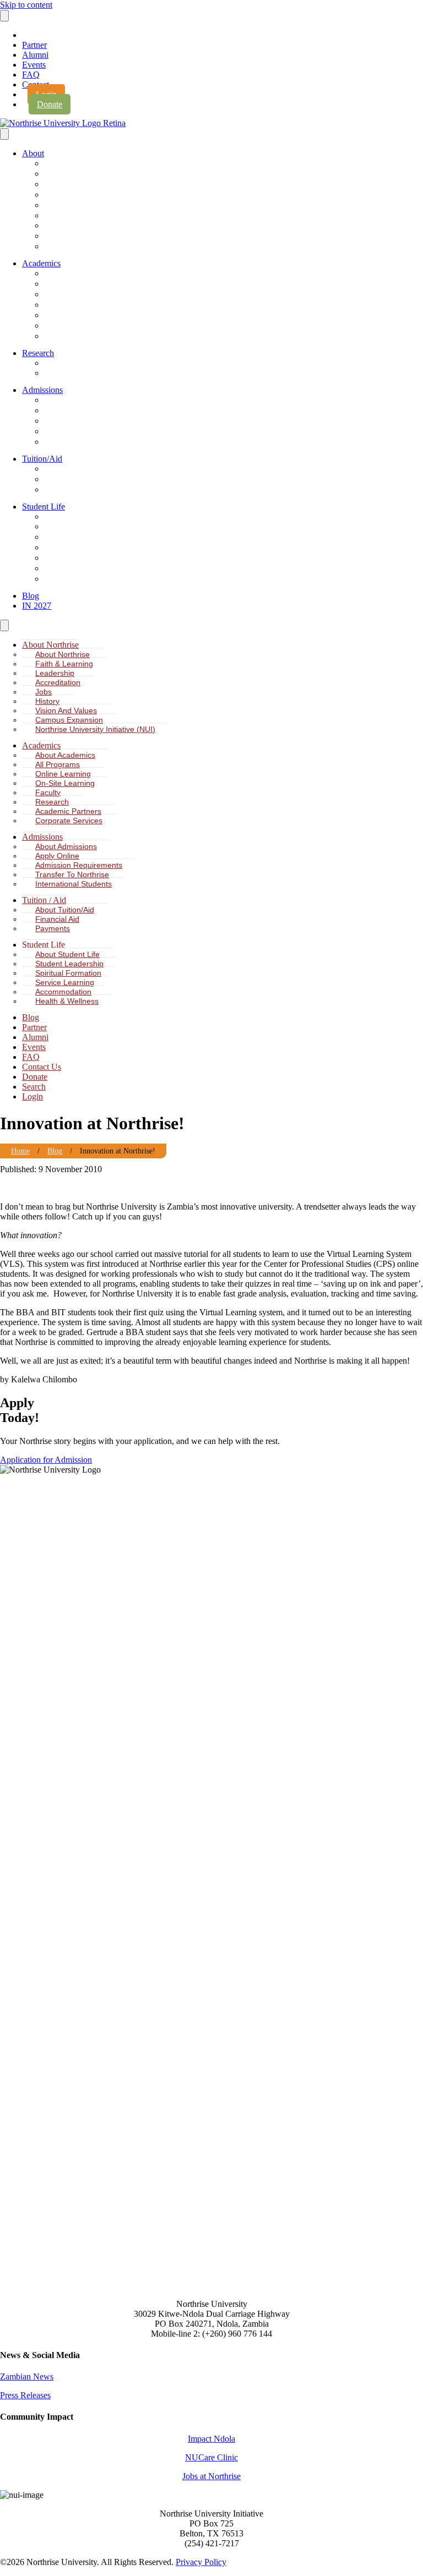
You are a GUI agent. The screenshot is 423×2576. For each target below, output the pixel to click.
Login (32, 1096)
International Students (85, 442)
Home (20, 1151)
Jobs (57, 206)
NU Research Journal (83, 363)
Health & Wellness (79, 569)
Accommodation (75, 558)
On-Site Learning (76, 305)
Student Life (44, 507)
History (61, 216)
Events (34, 65)
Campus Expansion (81, 236)
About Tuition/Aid (77, 469)
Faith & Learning (76, 174)
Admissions (42, 390)
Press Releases (25, 2395)
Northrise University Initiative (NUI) (105, 247)
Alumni (35, 55)
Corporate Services (80, 337)
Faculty (61, 316)
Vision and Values (66, 710)
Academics (41, 263)
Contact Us (42, 1067)
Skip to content (26, 5)
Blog (31, 596)
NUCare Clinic (211, 2457)
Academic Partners (80, 326)
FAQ (31, 75)
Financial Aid (70, 480)
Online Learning (74, 295)
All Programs (70, 284)
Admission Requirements (90, 421)
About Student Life (79, 517)
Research (38, 353)
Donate (50, 104)
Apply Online (70, 411)
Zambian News (27, 2377)
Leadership (67, 185)
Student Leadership (80, 527)
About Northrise (74, 164)
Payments (66, 490)
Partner (34, 45)
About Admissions (78, 400)
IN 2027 (37, 606)
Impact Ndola (211, 2439)
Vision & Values (75, 226)
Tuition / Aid (44, 900)
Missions (64, 579)
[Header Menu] (4, 16)
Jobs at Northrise (211, 2476)
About (33, 153)
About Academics (78, 274)
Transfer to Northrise (82, 432)
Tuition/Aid (42, 459)
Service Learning (76, 548)
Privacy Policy (201, 2562)
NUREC (62, 373)
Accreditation (70, 195)
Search (34, 1087)
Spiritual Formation (80, 537)
